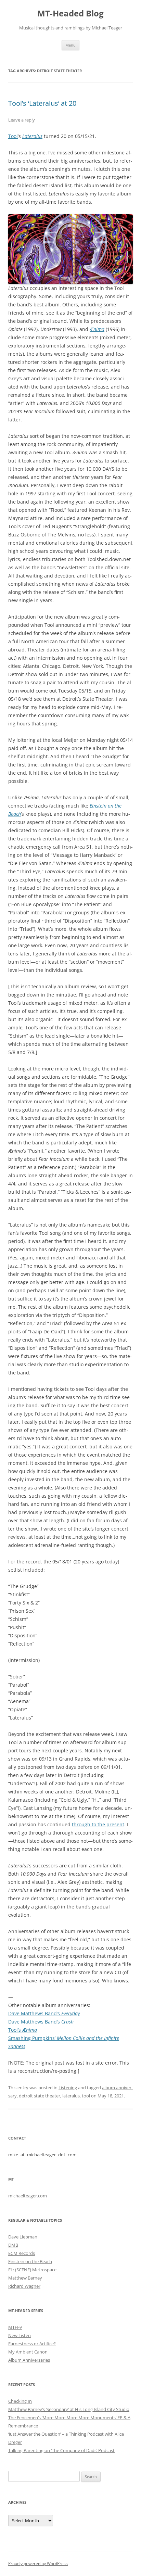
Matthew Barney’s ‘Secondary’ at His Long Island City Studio (69, 2409)
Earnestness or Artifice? (32, 2344)
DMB (13, 2245)
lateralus (71, 2096)
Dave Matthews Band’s (44, 2013)
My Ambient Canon (28, 2352)
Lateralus (32, 136)
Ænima (97, 329)
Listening (68, 2088)
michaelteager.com (28, 2196)
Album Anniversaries (29, 2360)
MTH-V (15, 2327)
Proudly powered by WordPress (38, 2564)
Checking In (20, 2401)
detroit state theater (40, 2096)
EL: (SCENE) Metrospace (32, 2270)
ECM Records (22, 2253)
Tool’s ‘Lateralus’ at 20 (42, 103)
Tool (13, 136)
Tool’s (23, 2030)
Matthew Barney (25, 2278)
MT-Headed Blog (70, 14)
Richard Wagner (24, 2286)
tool (86, 2096)
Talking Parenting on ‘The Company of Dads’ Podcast (61, 2450)
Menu (70, 45)
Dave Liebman (23, 2237)
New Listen (20, 2335)
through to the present (98, 1824)
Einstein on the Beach (30, 2261)
